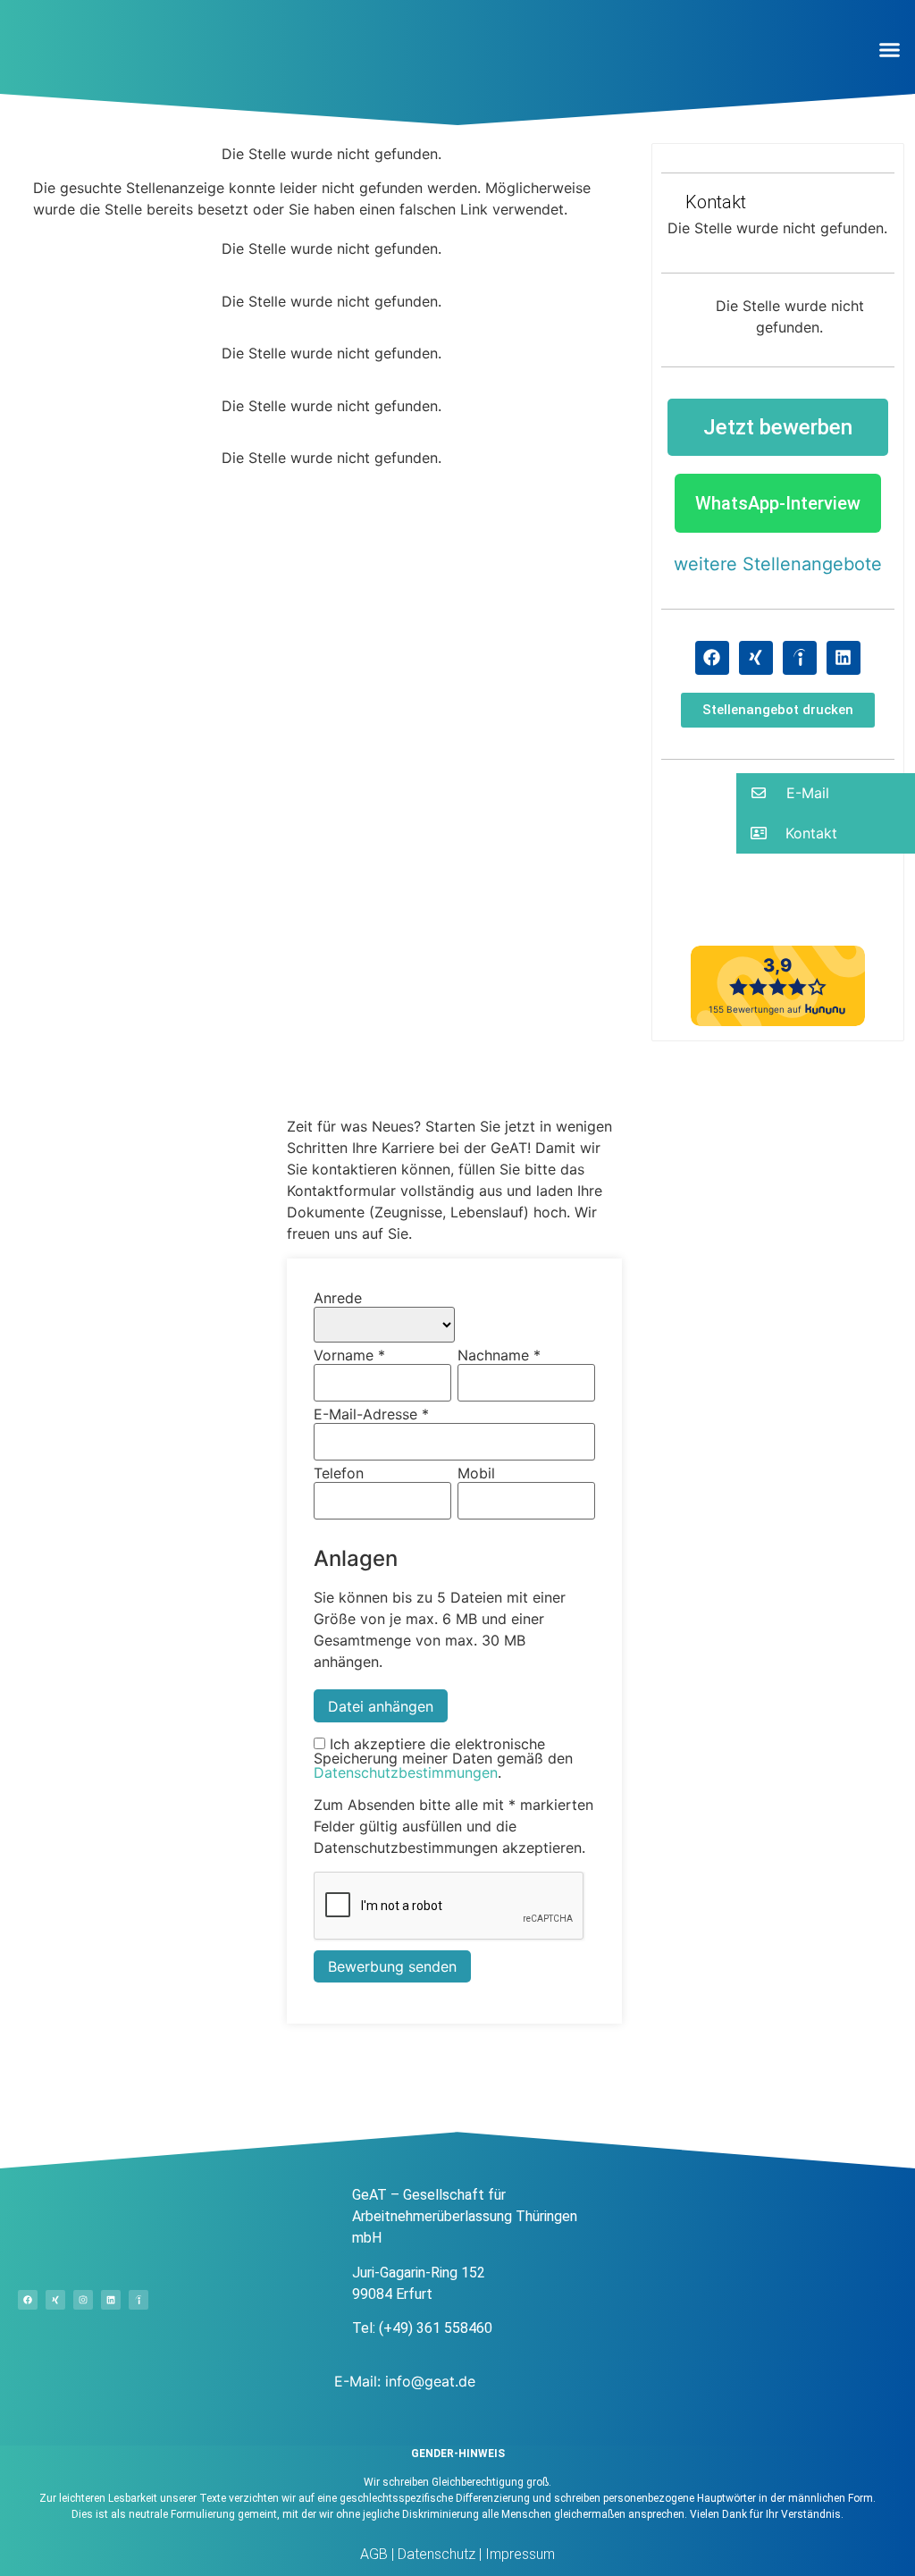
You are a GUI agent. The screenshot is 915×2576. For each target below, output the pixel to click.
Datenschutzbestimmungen (406, 1772)
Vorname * (349, 1355)
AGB (374, 2554)
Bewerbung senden (392, 1966)
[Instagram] (83, 2300)
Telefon (339, 1473)
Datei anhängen (381, 1706)
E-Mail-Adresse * (371, 1414)
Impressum (518, 2554)
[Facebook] (712, 658)
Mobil (476, 1473)
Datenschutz (435, 2554)
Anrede (338, 1298)
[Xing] (756, 658)
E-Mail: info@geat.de (405, 2381)
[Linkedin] (844, 658)
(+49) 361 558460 (436, 2328)
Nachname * (499, 1355)
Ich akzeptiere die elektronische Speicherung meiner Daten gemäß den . (443, 1758)
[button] (890, 49)
